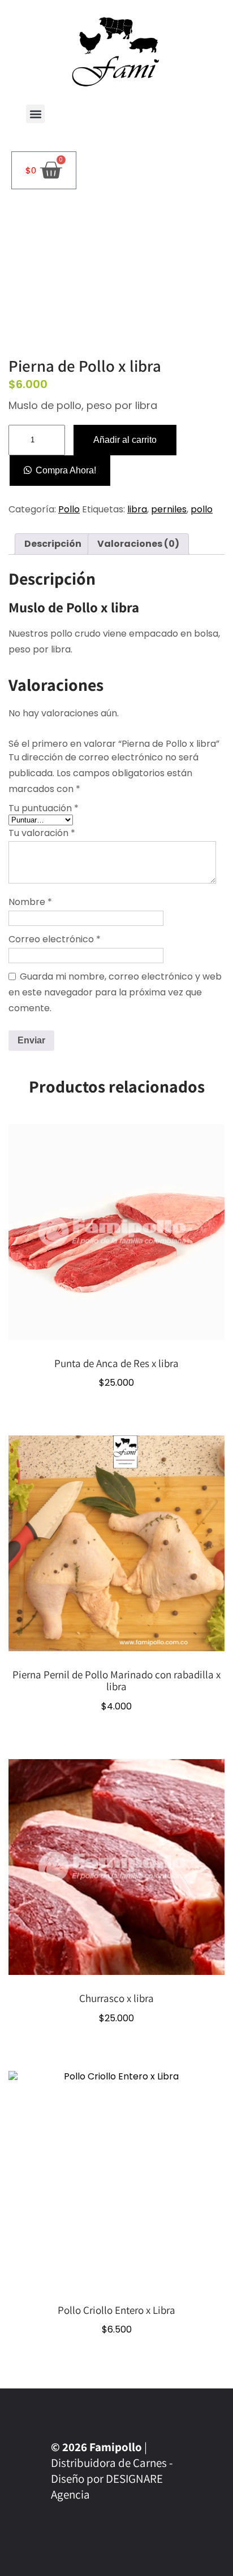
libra (137, 509)
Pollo (69, 509)
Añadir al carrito (125, 440)
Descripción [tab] (53, 544)
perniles (169, 509)
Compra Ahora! (66, 470)
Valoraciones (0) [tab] (138, 544)
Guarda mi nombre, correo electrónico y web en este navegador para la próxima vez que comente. (115, 992)
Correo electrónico (55, 939)
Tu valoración (42, 833)
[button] (35, 114)
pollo (202, 509)
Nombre (30, 902)
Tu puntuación (44, 808)
